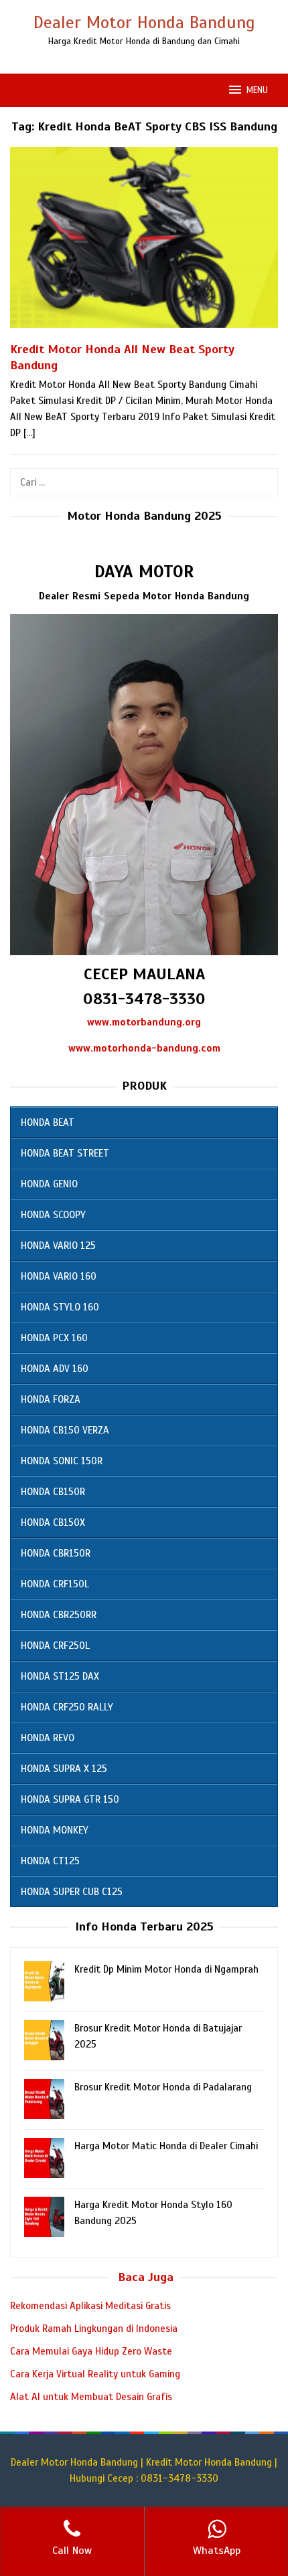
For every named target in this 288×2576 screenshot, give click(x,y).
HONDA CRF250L (55, 1646)
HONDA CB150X (53, 1522)
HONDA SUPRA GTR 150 (70, 1799)
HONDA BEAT (48, 1122)
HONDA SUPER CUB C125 (72, 1892)
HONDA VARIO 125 (58, 1246)
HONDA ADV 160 (55, 1369)
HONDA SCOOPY (53, 1215)
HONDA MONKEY (55, 1830)
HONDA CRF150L (55, 1584)
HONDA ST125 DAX (60, 1676)
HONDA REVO (48, 1738)
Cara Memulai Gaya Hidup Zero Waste (91, 2351)
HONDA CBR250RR (59, 1615)
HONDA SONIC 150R (62, 1461)
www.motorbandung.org (144, 1022)
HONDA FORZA (51, 1399)
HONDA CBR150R (56, 1553)
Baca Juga (146, 2277)
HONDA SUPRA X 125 (64, 1769)
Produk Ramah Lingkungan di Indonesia (94, 2329)
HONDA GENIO (49, 1184)
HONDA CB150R (53, 1492)
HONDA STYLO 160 (60, 1307)
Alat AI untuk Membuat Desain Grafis (91, 2397)
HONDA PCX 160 (54, 1338)
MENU (257, 90)
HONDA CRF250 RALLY (67, 1707)
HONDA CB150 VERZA (65, 1430)
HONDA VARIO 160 (59, 1276)
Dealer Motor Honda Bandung (144, 22)
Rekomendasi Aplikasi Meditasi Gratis (90, 2306)
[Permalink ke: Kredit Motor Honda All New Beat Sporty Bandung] (144, 243)
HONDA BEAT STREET (65, 1153)
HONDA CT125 (50, 1861)
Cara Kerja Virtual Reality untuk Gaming (95, 2374)
